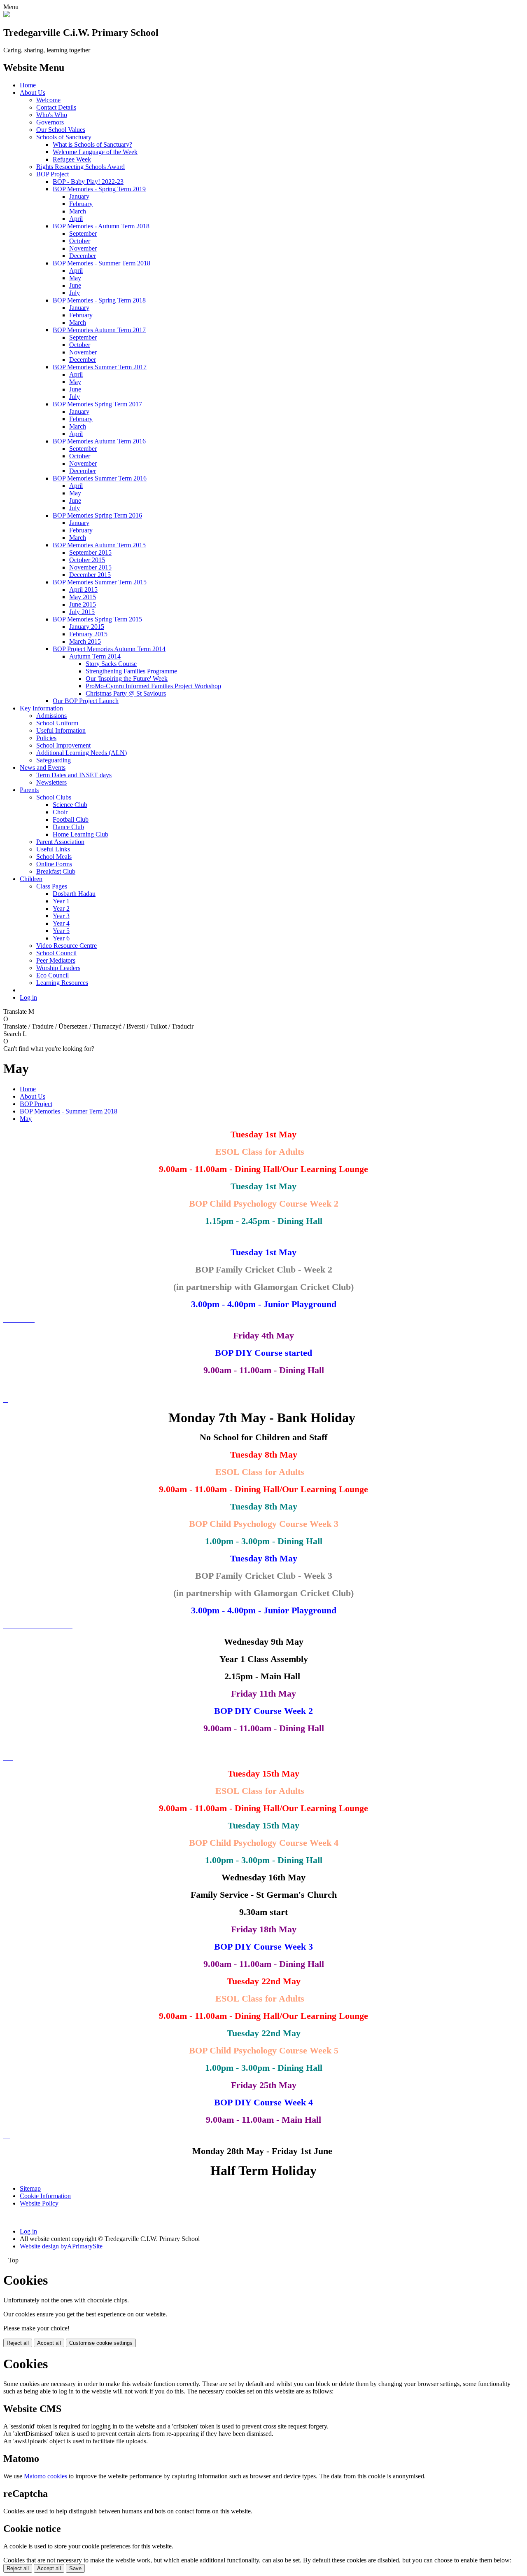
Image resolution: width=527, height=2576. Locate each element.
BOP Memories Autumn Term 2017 (99, 330)
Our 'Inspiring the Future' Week (127, 679)
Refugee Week (72, 159)
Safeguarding (54, 760)
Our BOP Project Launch (86, 701)
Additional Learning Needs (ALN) (82, 753)
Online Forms (54, 864)
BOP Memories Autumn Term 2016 (99, 441)
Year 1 (61, 901)
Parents (29, 790)
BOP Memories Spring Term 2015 (97, 619)
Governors (50, 122)
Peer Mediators (56, 960)
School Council (56, 953)
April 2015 (83, 590)
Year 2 (61, 908)
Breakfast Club (56, 871)
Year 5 (61, 931)
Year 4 (61, 923)
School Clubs (54, 797)
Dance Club (68, 827)
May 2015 (83, 597)
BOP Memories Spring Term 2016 (97, 515)
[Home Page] (7, 15)
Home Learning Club (80, 834)
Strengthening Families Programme (131, 671)
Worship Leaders (58, 968)
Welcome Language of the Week (95, 152)
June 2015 (83, 604)
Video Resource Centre (66, 946)
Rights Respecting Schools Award (80, 167)
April (76, 219)
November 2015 (90, 567)
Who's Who (52, 115)
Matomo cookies (45, 2476)
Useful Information (61, 730)
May (75, 278)
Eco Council (52, 975)
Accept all (49, 2343)
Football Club (71, 819)
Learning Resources (62, 983)
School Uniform (57, 723)
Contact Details (56, 107)
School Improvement (63, 745)
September (83, 233)
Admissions (51, 716)
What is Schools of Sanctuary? (92, 144)
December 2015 (90, 575)
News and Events (43, 768)
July (75, 293)
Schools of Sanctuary (64, 137)
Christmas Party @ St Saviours (126, 693)
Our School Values (61, 130)
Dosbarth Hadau (74, 894)
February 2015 (88, 634)
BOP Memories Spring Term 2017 (97, 404)
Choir (60, 812)
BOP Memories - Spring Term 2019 (99, 189)
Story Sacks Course (111, 664)
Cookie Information (45, 2196)
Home (28, 85)
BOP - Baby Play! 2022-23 (88, 182)
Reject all (18, 2343)
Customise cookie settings (101, 2343)
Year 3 (61, 916)
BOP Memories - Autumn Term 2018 (101, 226)
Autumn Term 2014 (95, 656)
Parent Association (60, 842)
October (80, 241)
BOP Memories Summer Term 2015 (100, 582)
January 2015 (87, 627)
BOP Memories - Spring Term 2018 (99, 300)
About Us (33, 93)
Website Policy (39, 2203)
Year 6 (61, 938)
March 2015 (85, 641)
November (83, 248)
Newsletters (51, 782)
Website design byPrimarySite (61, 2246)
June (75, 285)
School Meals (54, 857)
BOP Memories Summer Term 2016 (100, 478)
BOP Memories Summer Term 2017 (100, 367)
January (79, 196)
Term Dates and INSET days (74, 775)
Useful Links (53, 849)
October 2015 (87, 560)
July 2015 (82, 612)
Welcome (48, 100)
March (78, 211)
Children (31, 879)
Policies (46, 738)
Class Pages (52, 886)
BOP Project (52, 174)
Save (75, 2568)
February (81, 204)
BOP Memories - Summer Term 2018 (101, 263)
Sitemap (30, 2188)
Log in (28, 997)
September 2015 (90, 552)
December (83, 256)
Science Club (70, 805)
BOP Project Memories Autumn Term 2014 (109, 649)
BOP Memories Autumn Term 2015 (99, 545)
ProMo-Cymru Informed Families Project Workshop (153, 686)
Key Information (41, 708)
